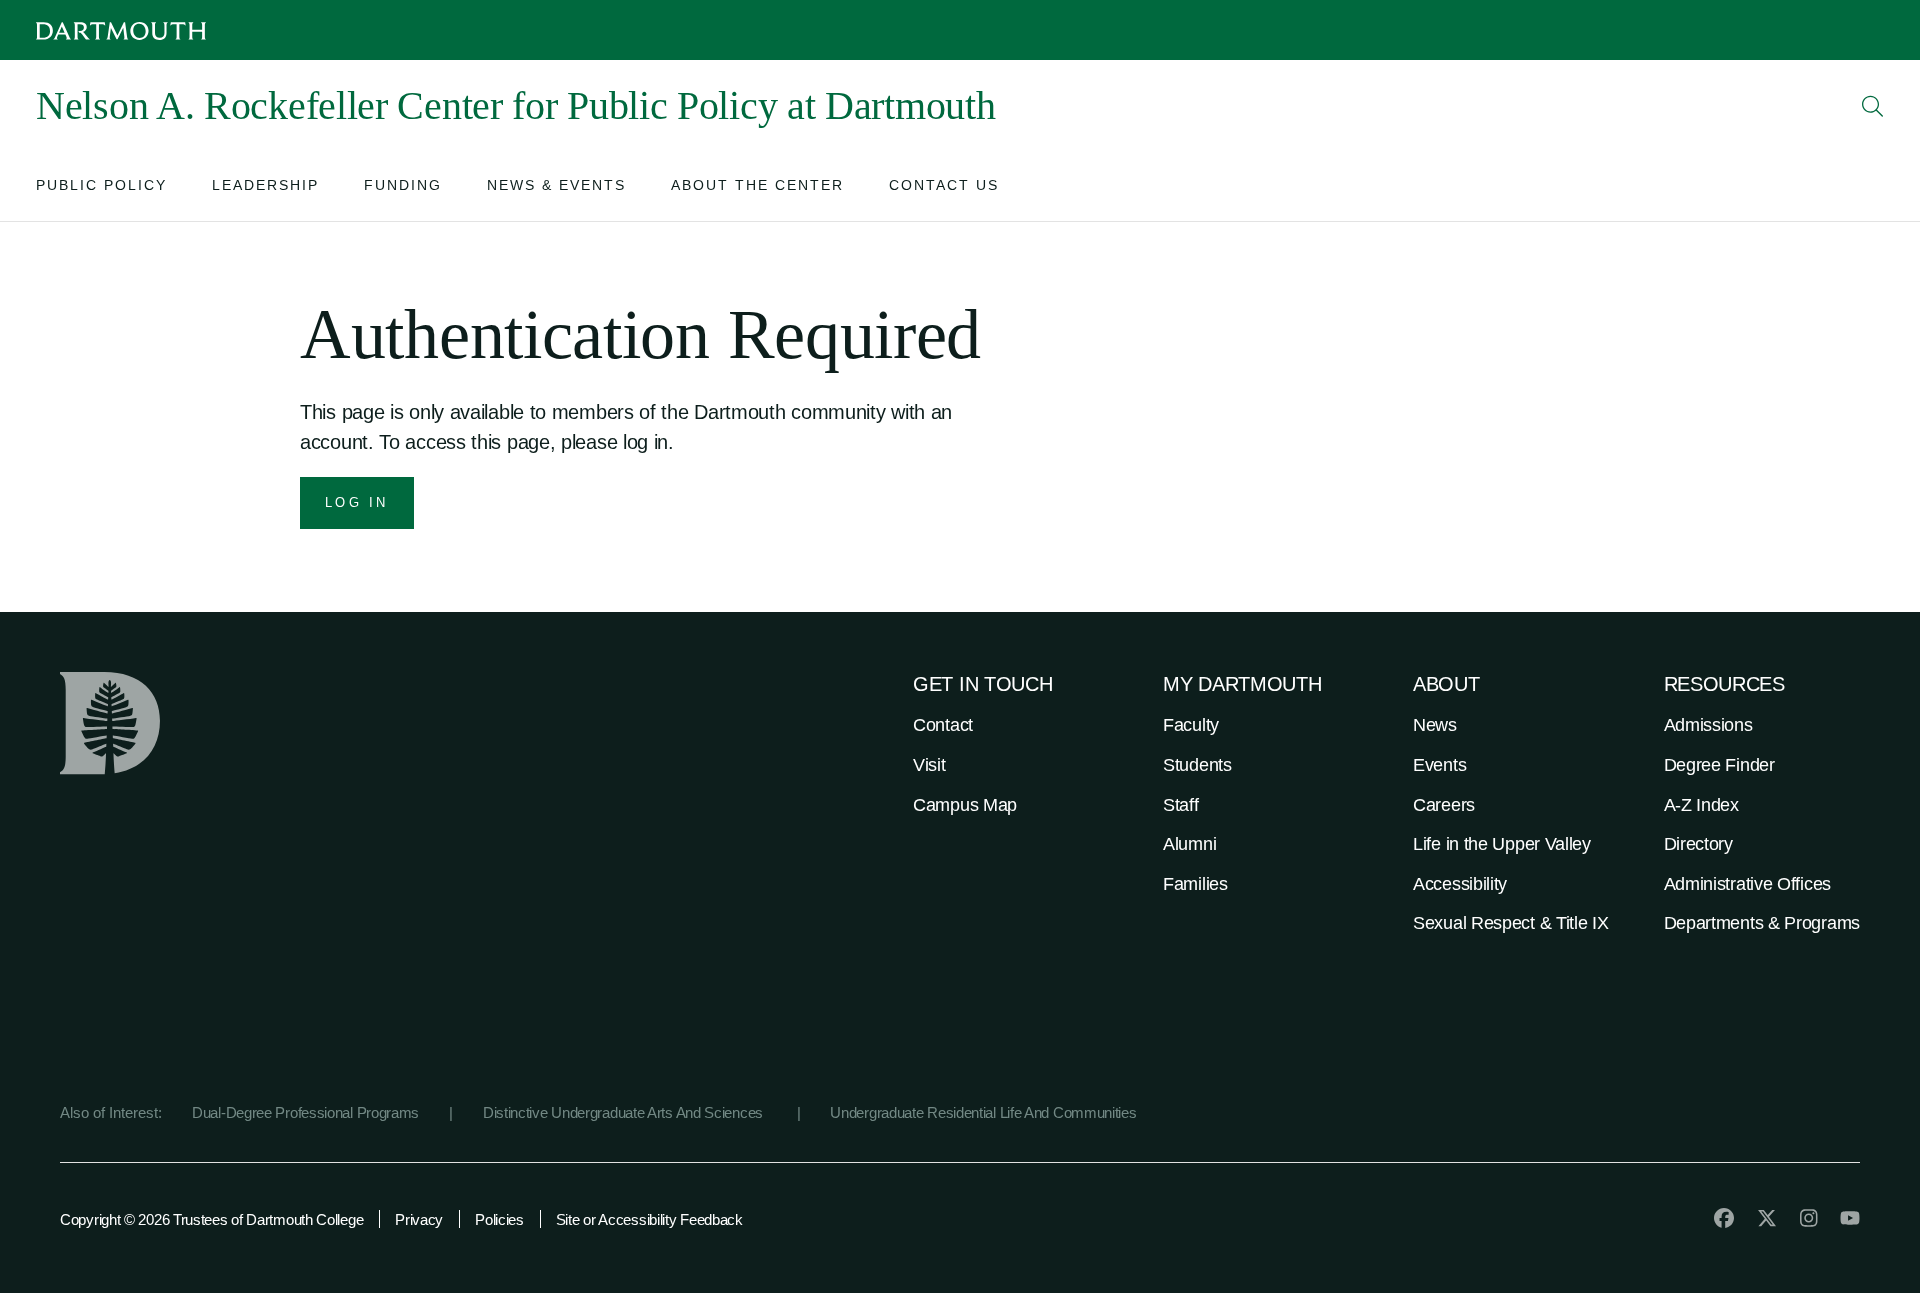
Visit (929, 765)
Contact (943, 725)
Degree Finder (1719, 765)
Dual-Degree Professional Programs (305, 1112)
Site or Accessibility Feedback (649, 1219)
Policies (499, 1219)
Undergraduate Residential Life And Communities (983, 1112)
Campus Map (965, 805)
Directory (1698, 844)
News (1435, 725)
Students (1197, 765)
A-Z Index (1701, 805)
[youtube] (1850, 1218)
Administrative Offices (1747, 884)
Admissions (1708, 725)
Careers (1444, 805)
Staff (1181, 805)
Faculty (1191, 725)
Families (1195, 884)
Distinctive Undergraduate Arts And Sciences (625, 1112)
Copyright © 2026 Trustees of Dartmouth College (211, 1219)
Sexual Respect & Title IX (1511, 923)
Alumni (1189, 844)
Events (1439, 765)
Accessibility (1460, 884)
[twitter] (1767, 1218)
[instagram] (1809, 1218)
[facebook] (1724, 1218)
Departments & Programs (1762, 923)
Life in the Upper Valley (1502, 844)
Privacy (419, 1219)
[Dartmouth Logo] (121, 30)
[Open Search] (1873, 106)
